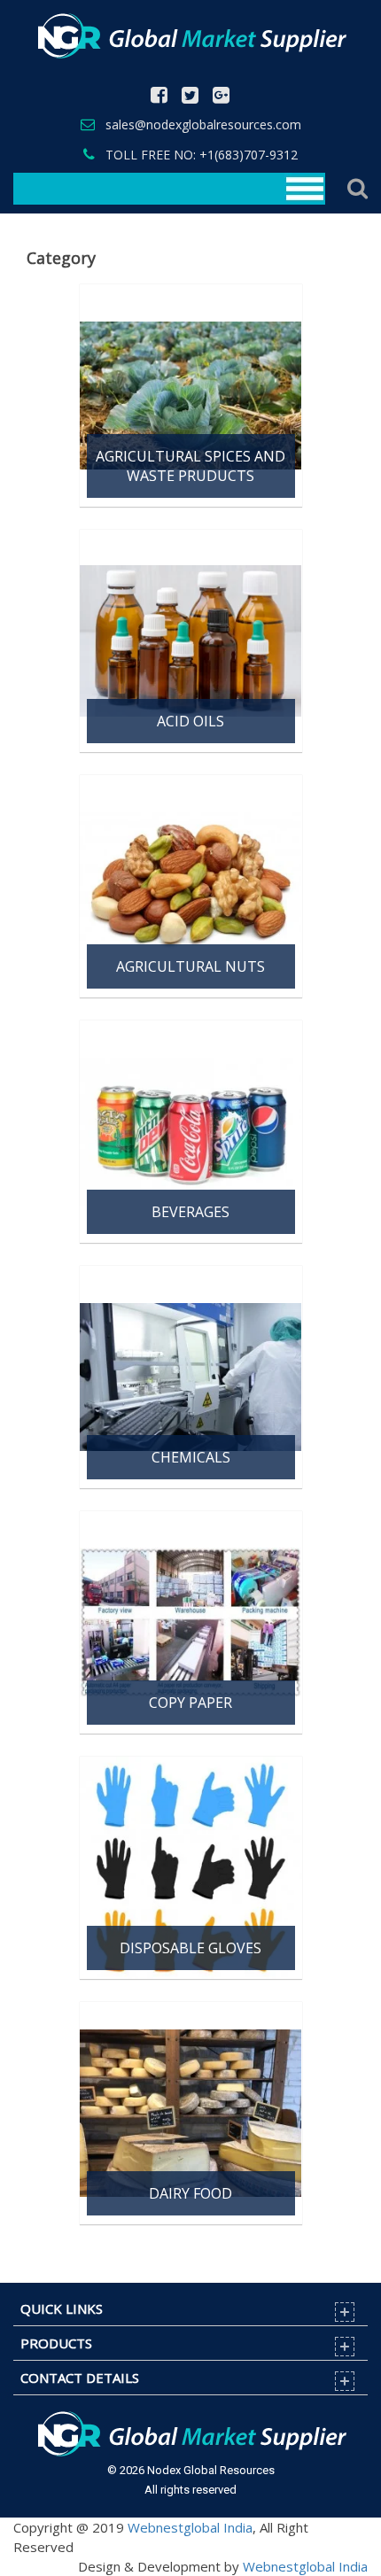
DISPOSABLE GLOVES (190, 1948)
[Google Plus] (221, 96)
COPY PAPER (190, 1703)
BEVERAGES (190, 1212)
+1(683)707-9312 (249, 155)
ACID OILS (190, 721)
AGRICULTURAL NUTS (190, 966)
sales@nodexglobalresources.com (203, 124)
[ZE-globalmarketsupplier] (190, 35)
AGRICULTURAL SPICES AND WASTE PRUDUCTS (190, 466)
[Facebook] (159, 96)
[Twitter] (190, 96)
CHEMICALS (191, 1457)
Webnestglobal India (190, 2527)
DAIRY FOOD (190, 2193)
